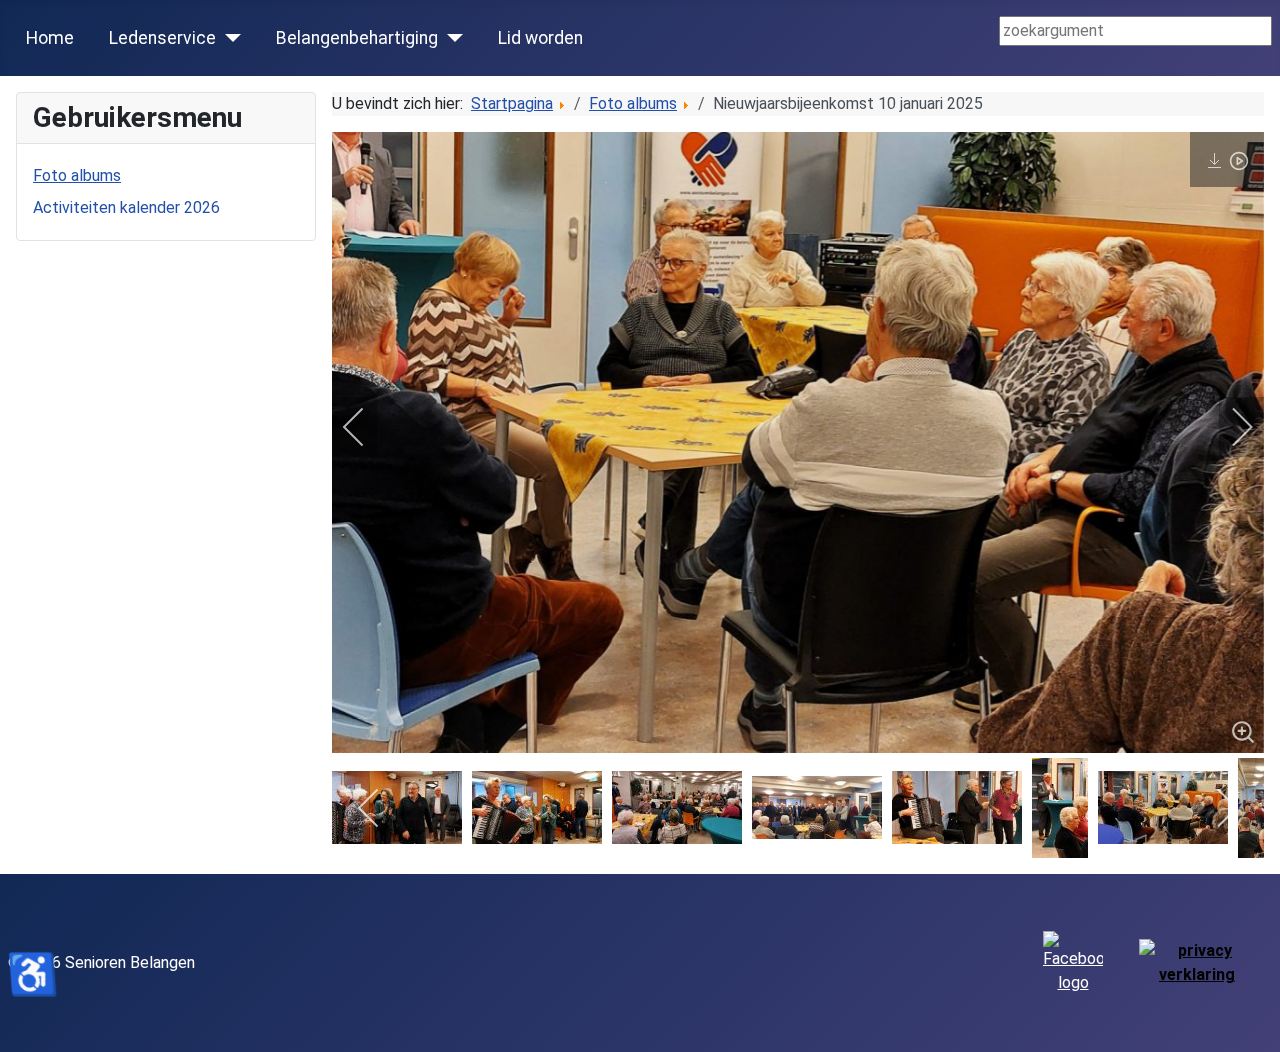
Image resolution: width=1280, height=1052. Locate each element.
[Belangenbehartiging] (450, 38)
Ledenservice (162, 38)
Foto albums (77, 175)
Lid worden (540, 38)
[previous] (367, 427)
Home (50, 38)
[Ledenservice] (228, 38)
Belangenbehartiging (357, 38)
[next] (1229, 427)
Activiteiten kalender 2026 (126, 207)
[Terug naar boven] (1255, 1027)
